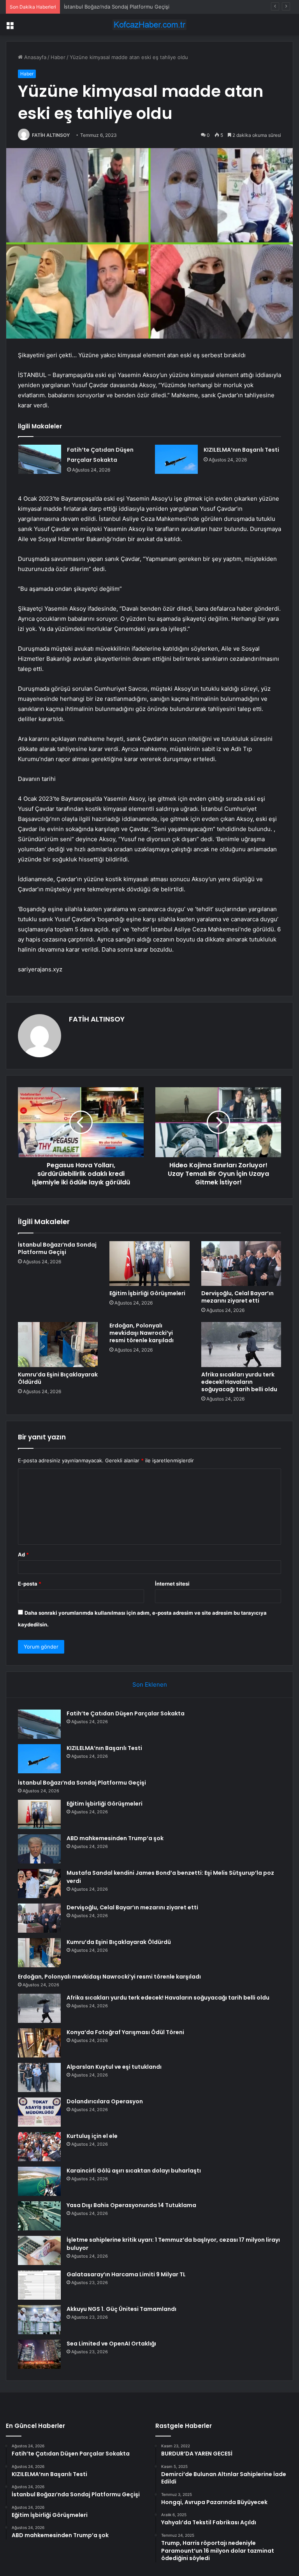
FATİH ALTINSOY (51, 135)
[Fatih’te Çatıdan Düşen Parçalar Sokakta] (40, 459)
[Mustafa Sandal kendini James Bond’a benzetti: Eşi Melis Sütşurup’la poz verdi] (39, 1884)
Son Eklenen (150, 1684)
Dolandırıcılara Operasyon (105, 2101)
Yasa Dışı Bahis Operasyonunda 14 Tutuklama (131, 2205)
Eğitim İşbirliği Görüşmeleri (147, 1293)
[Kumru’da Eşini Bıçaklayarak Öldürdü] (58, 1345)
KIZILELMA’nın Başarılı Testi (241, 450)
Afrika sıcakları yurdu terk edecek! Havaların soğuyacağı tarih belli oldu (239, 1382)
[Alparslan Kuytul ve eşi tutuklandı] (39, 2077)
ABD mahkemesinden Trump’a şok (115, 1838)
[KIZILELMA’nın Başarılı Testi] (176, 459)
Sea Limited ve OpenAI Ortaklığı (111, 2344)
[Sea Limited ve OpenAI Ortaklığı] (39, 2354)
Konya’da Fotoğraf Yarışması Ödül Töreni (125, 2032)
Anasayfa (34, 57)
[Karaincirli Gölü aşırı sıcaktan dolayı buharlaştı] (39, 2181)
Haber (58, 57)
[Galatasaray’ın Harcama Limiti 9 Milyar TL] (39, 2285)
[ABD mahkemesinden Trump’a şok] (39, 1849)
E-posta (30, 1584)
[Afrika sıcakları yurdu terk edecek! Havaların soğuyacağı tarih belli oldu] (241, 1345)
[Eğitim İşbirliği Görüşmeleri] (149, 1264)
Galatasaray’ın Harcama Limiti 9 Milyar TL (126, 2274)
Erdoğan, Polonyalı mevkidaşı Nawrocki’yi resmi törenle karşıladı (142, 1333)
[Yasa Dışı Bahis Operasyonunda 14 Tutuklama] (39, 2216)
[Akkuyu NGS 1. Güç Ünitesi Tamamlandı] (39, 2320)
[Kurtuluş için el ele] (39, 2147)
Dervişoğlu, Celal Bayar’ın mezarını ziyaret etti (237, 1297)
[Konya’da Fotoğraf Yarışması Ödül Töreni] (39, 2043)
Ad (23, 1554)
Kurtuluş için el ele (92, 2136)
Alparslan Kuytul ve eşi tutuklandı (114, 2067)
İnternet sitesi (172, 1584)
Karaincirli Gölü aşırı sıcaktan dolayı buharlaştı (134, 2171)
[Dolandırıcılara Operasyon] (39, 2112)
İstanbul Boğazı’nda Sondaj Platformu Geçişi (117, 7)
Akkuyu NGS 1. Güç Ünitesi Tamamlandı (121, 2309)
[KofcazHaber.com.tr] (149, 25)
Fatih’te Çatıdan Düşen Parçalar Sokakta (126, 1713)
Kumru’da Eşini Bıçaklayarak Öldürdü (58, 1378)
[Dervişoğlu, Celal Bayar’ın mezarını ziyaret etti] (241, 1264)
